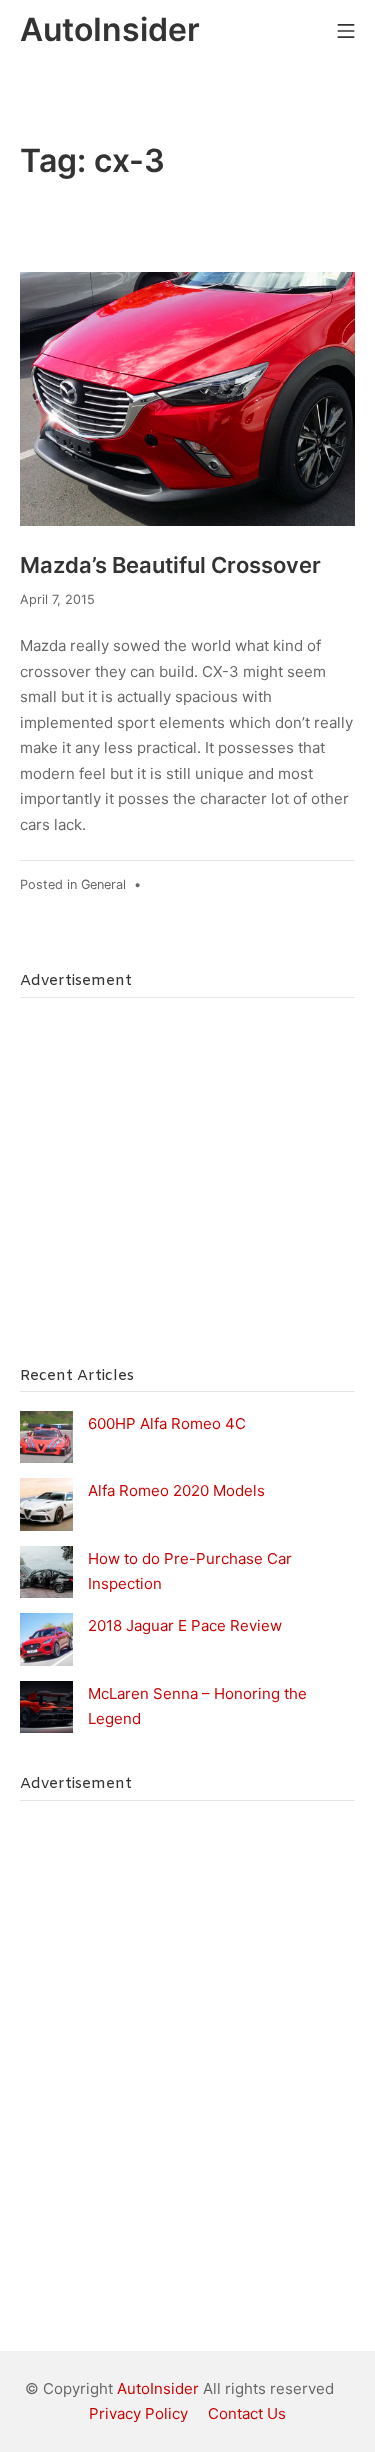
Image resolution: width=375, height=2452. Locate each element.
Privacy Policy (138, 2413)
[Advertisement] (170, 1192)
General (103, 884)
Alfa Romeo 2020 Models (176, 1490)
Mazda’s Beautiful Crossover (170, 565)
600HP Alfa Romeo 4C (167, 1423)
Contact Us (247, 2413)
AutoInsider (158, 2388)
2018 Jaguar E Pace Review (185, 1625)
